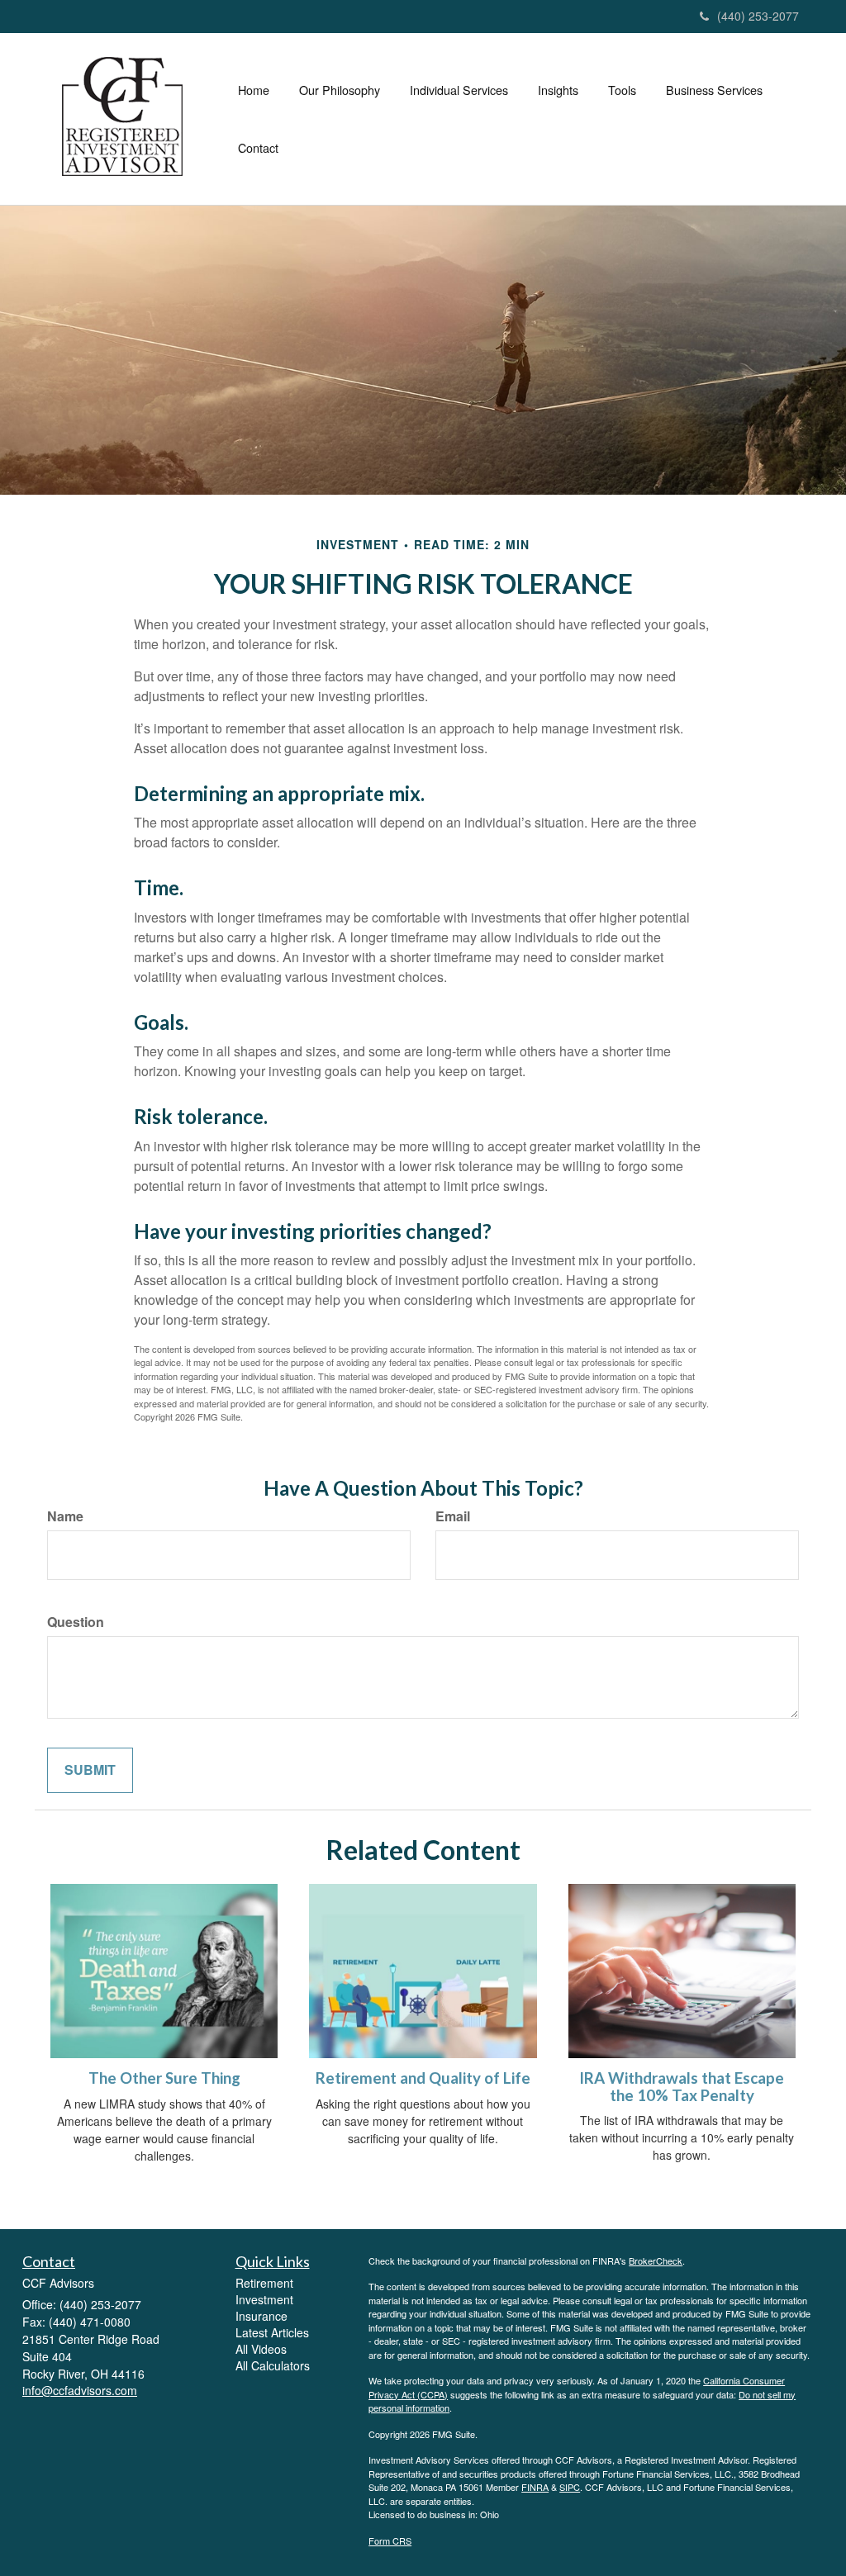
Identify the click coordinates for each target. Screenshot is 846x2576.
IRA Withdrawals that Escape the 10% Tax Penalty (682, 2087)
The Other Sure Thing (164, 2078)
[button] (340, 90)
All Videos (261, 2349)
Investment (264, 2299)
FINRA (535, 2487)
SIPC (570, 2487)
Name (65, 1516)
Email (453, 1516)
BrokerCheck (656, 2261)
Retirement (264, 2283)
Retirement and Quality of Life (423, 2078)
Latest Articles (272, 2332)
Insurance (261, 2316)
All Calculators (273, 2365)
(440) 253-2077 (758, 16)
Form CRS (390, 2540)
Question (76, 1622)
